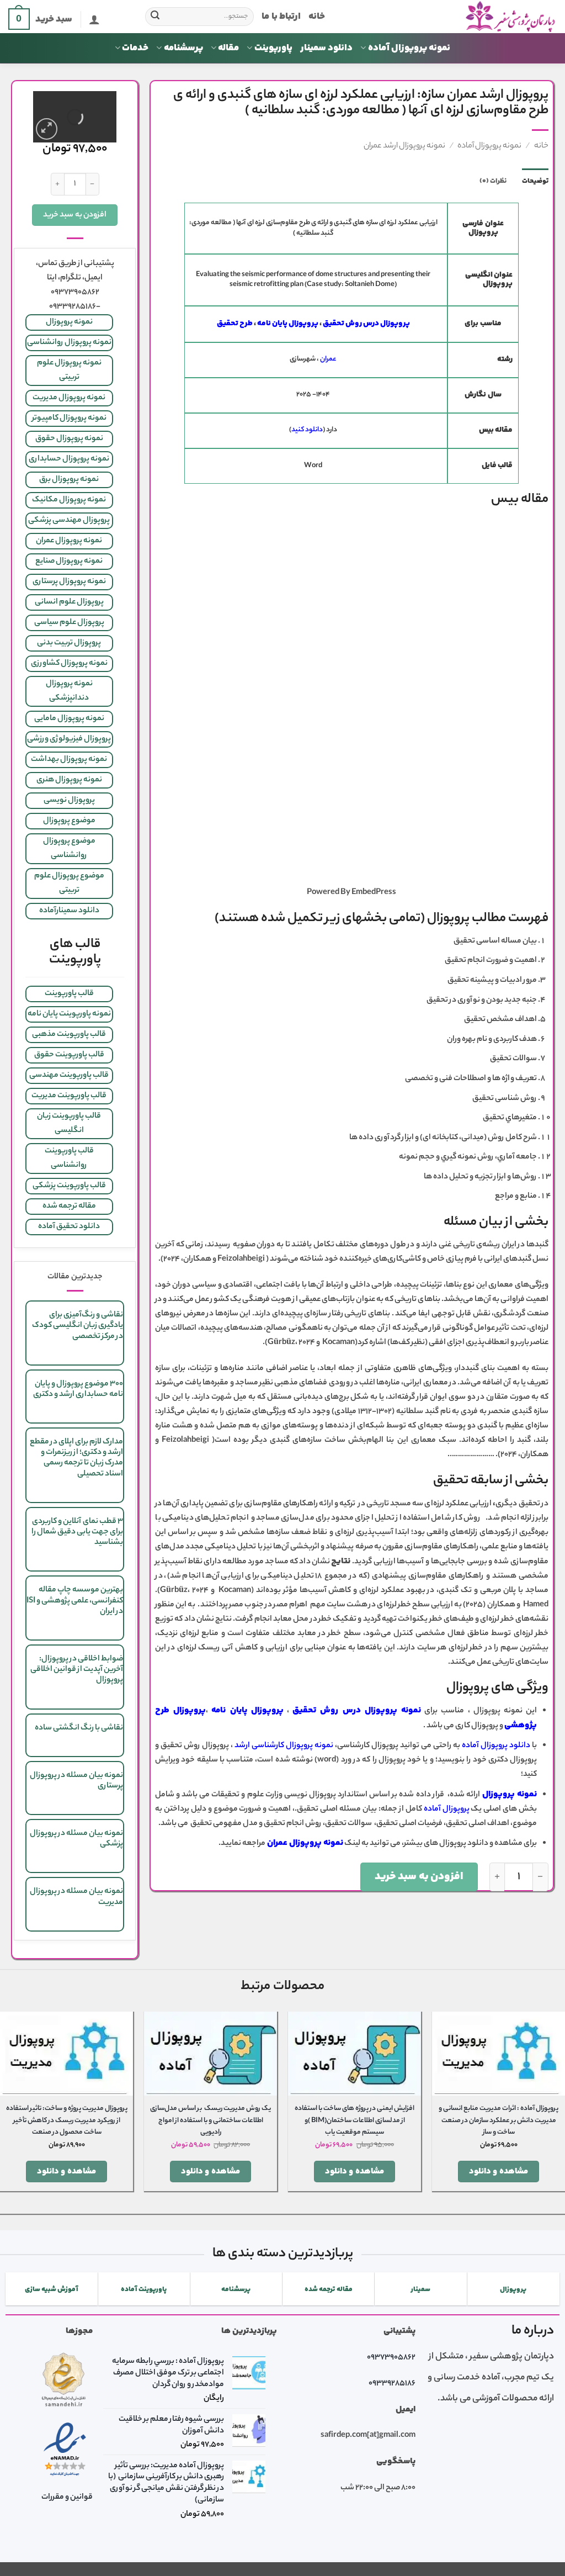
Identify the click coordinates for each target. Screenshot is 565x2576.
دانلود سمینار (326, 48)
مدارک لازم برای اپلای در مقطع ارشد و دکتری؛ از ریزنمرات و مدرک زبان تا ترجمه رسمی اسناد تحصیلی (76, 1458)
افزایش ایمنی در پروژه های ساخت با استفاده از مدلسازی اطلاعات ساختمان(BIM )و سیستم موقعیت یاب (355, 2121)
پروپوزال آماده (447, 1810)
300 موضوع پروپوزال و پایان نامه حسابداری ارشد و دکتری (78, 1390)
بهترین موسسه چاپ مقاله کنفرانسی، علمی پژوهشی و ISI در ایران (75, 1601)
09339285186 (392, 2384)
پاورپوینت (273, 48)
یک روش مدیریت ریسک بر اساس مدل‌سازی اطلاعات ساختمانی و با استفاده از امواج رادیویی (210, 2121)
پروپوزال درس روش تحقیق (366, 324)
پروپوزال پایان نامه (288, 324)
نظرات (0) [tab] (493, 181)
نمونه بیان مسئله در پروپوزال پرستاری (76, 1781)
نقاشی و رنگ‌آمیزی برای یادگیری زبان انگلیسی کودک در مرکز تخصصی (78, 1326)
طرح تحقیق (235, 324)
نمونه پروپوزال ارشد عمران (404, 146)
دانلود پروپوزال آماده (495, 1746)
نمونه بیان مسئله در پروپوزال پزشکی (76, 1839)
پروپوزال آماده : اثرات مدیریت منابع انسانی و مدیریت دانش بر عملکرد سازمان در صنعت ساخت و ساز (499, 2121)
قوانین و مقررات (67, 2498)
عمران (328, 359)
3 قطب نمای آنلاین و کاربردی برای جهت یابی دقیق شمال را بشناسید (77, 1532)
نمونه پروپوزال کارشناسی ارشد (284, 1746)
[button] (94, 19)
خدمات (135, 48)
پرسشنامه (183, 48)
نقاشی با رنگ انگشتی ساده (79, 1728)
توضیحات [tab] (535, 181)
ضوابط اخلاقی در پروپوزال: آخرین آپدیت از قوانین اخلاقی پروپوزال (77, 1670)
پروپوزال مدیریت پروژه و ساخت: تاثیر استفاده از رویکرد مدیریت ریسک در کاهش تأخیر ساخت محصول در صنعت (67, 2121)
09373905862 (391, 2358)
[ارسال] (156, 17)
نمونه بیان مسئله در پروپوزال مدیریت (76, 1897)
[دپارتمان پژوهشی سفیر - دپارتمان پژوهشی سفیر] (449, 17)
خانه (317, 17)
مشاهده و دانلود (499, 2172)
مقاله (228, 48)
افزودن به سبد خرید (419, 1877)
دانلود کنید (307, 430)
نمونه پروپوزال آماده (409, 48)
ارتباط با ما (281, 17)
